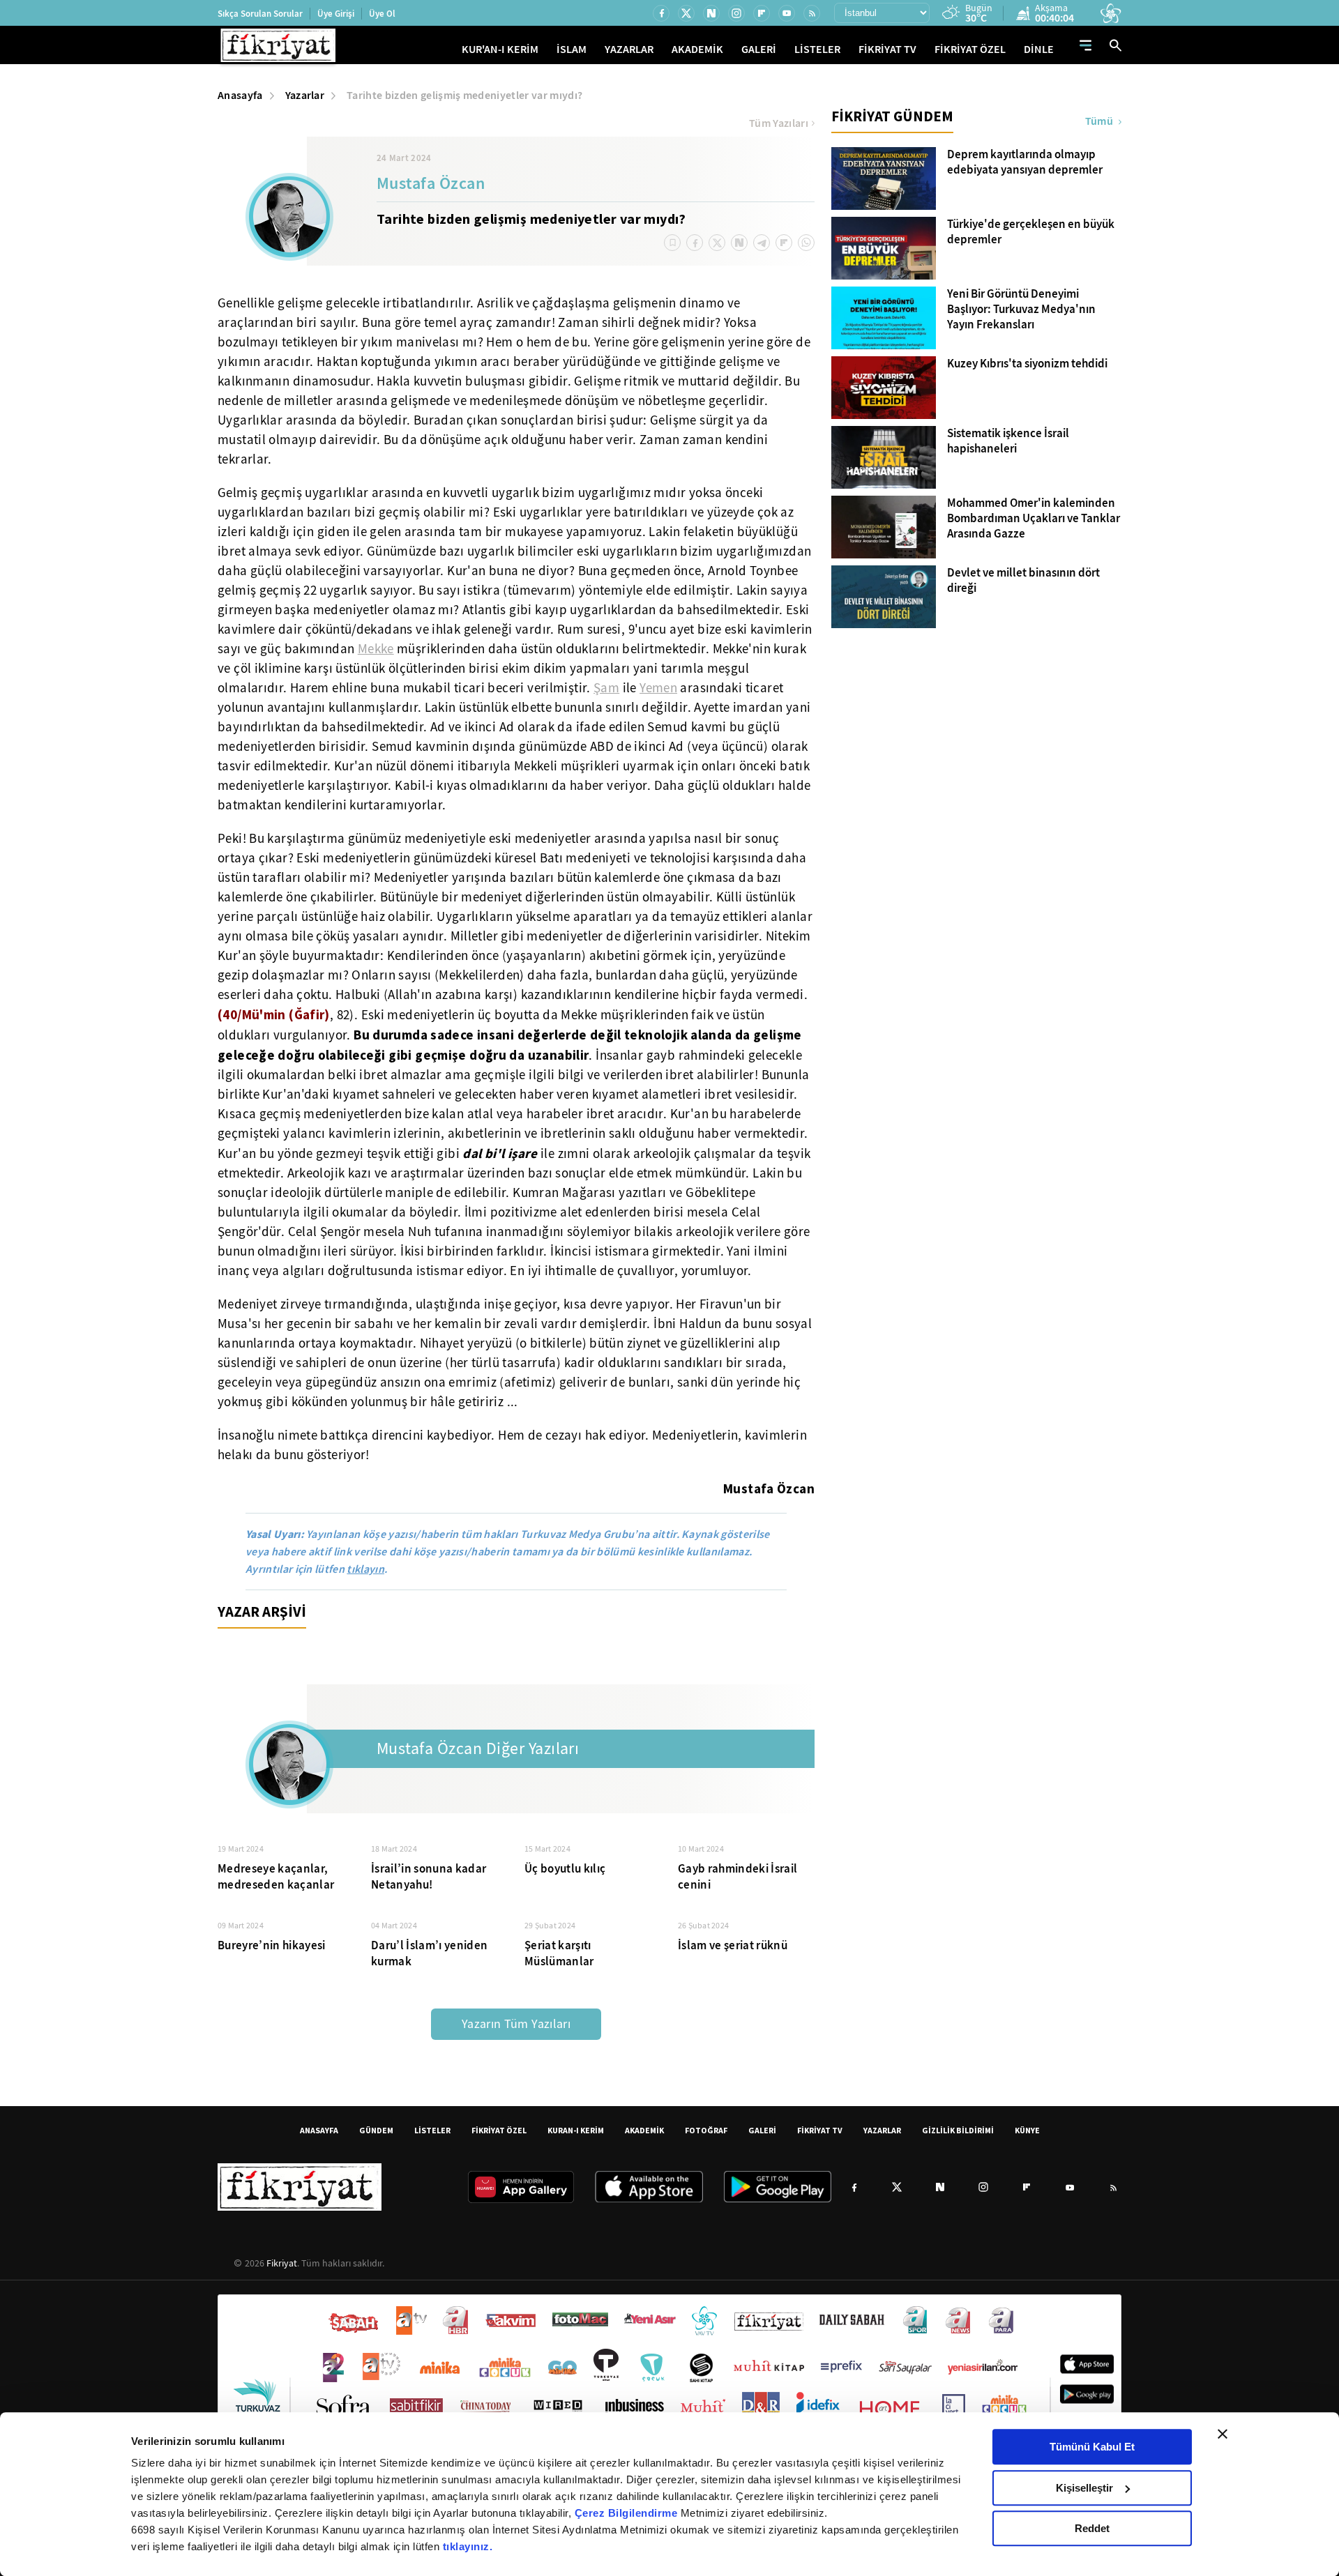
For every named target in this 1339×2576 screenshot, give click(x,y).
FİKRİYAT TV (887, 49)
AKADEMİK (697, 49)
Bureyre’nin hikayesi (272, 1945)
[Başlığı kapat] (1223, 2434)
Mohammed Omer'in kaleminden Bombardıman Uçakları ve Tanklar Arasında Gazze (1034, 519)
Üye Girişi (336, 14)
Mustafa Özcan (431, 185)
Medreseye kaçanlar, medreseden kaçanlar (276, 1877)
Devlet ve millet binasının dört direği (1023, 581)
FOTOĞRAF (706, 2130)
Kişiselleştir (1084, 2488)
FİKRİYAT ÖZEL (970, 49)
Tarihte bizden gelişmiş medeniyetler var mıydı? (464, 95)
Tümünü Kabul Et (1092, 2447)
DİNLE (1039, 49)
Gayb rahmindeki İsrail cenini (737, 1877)
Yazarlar (305, 95)
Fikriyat (282, 2263)
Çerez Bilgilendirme (628, 2513)
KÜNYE (1027, 2130)
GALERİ (759, 49)
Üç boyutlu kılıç (565, 1869)
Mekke (376, 649)
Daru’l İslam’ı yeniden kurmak (429, 1953)
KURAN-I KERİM (576, 2130)
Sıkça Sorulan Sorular (260, 14)
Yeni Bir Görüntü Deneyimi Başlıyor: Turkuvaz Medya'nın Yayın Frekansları (1021, 310)
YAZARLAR (629, 49)
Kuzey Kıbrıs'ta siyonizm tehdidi (1027, 364)
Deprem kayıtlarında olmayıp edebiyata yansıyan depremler (1025, 162)
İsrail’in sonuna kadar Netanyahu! (429, 1877)
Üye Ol (382, 14)
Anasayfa (240, 95)
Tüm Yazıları (779, 123)
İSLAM (572, 49)
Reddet (1092, 2528)
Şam (606, 688)
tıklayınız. (468, 2546)
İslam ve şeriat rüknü (733, 1945)
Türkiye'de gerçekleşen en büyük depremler (1031, 232)
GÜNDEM (376, 2130)
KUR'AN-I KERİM (500, 49)
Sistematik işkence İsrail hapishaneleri (1008, 441)
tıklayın (365, 1569)
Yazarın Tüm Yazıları (516, 2024)
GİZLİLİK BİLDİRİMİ (958, 2130)
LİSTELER (817, 49)
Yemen (658, 688)
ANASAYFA (319, 2130)
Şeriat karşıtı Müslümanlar (559, 1953)
